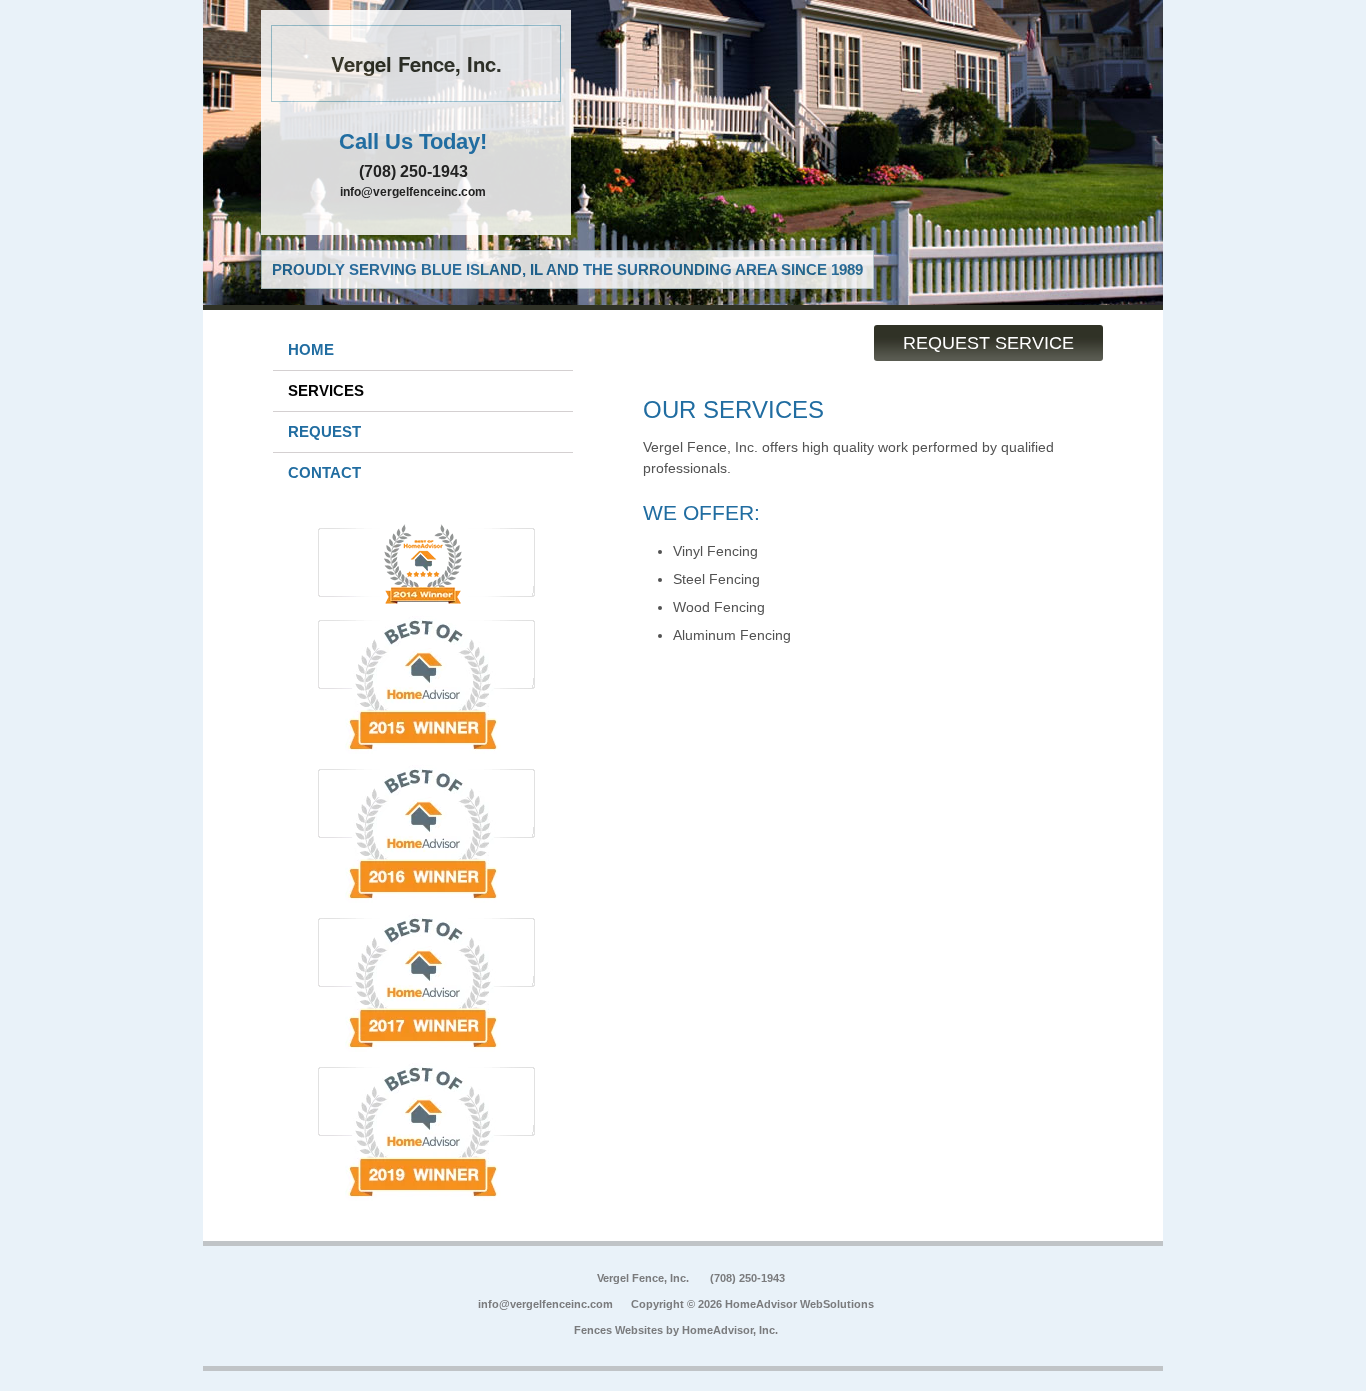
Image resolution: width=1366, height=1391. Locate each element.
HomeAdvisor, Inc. (730, 1330)
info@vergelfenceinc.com (413, 192)
